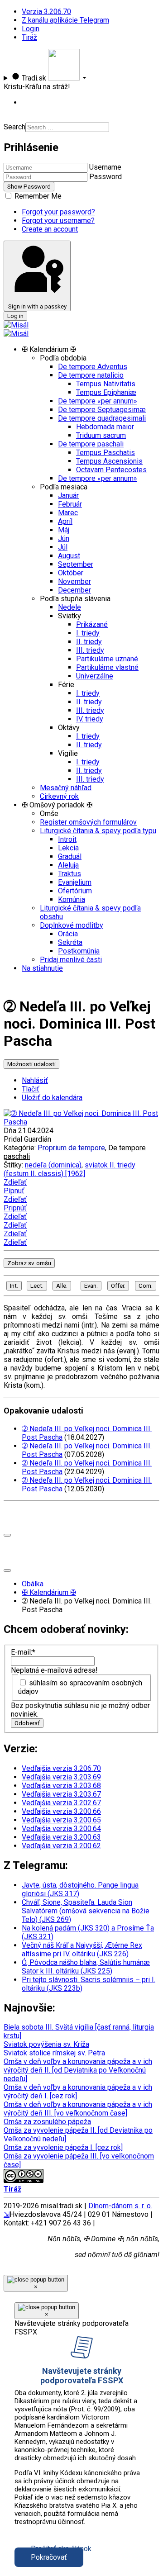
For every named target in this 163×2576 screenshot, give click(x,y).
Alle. (62, 1286)
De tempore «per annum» (98, 401)
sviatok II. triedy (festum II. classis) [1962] (70, 1169)
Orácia (68, 934)
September (76, 564)
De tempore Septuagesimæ (102, 410)
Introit (67, 839)
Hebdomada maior (105, 427)
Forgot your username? (58, 221)
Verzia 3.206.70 (46, 12)
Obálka (33, 1584)
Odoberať (27, 1723)
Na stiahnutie (42, 968)
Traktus (70, 874)
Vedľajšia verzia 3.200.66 (61, 1811)
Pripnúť (15, 1208)
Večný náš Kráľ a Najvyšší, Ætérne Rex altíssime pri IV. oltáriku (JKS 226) (82, 1950)
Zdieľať (15, 1182)
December (74, 590)
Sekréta (70, 942)
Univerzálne (95, 676)
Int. (14, 1286)
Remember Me (37, 196)
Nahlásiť (35, 1080)
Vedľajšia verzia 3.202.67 (61, 1803)
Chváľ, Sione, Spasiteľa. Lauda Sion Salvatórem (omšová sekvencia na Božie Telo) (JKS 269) (86, 1911)
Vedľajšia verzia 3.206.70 (61, 1768)
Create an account (50, 229)
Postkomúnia (79, 951)
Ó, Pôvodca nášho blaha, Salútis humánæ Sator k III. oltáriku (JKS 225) (86, 1967)
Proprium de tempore (71, 1148)
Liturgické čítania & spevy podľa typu (98, 831)
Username (105, 167)
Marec (68, 513)
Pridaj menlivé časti (71, 960)
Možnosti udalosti (31, 1064)
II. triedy (89, 642)
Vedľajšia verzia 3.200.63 (61, 1837)
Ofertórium (75, 891)
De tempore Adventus (93, 367)
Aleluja (68, 865)
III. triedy (90, 650)
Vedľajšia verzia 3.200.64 (61, 1829)
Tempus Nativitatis (106, 384)
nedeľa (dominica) (53, 1165)
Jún (64, 538)
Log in (15, 316)
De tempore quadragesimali (102, 418)
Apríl (65, 521)
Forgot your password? (58, 212)
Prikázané (92, 624)
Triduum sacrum (101, 435)
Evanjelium (75, 882)
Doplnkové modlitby (72, 925)
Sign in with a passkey (37, 306)
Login (31, 29)
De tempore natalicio (91, 375)
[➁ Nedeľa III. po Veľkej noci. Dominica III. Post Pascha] (81, 1122)
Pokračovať (49, 2557)
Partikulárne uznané (107, 659)
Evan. (91, 1286)
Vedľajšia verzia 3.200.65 (61, 1820)
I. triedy (88, 633)
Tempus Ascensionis (109, 461)
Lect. (37, 1286)
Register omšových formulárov (88, 822)
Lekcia (68, 848)
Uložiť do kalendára (52, 1098)
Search (14, 127)
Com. (146, 1286)
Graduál (70, 856)
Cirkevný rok (59, 796)
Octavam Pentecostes (111, 470)
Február (70, 504)
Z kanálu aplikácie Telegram (65, 20)
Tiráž (29, 37)
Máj (64, 530)
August (69, 556)
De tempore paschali (91, 444)
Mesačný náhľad (66, 788)
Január (68, 496)
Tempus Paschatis (105, 453)
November (74, 581)
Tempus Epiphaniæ (106, 392)
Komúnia (72, 899)
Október (71, 573)
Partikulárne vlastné (107, 667)
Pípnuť (14, 1191)
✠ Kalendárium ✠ (49, 1592)
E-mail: (23, 1652)
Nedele (70, 607)
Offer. (118, 1286)
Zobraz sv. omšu (29, 1263)
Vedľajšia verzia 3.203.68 (61, 1786)
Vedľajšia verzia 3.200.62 (61, 1846)
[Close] (7, 1535)
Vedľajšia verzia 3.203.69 (61, 1777)
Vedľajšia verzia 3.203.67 (61, 1794)
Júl (63, 547)
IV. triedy (90, 719)
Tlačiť (31, 1089)
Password (105, 177)
